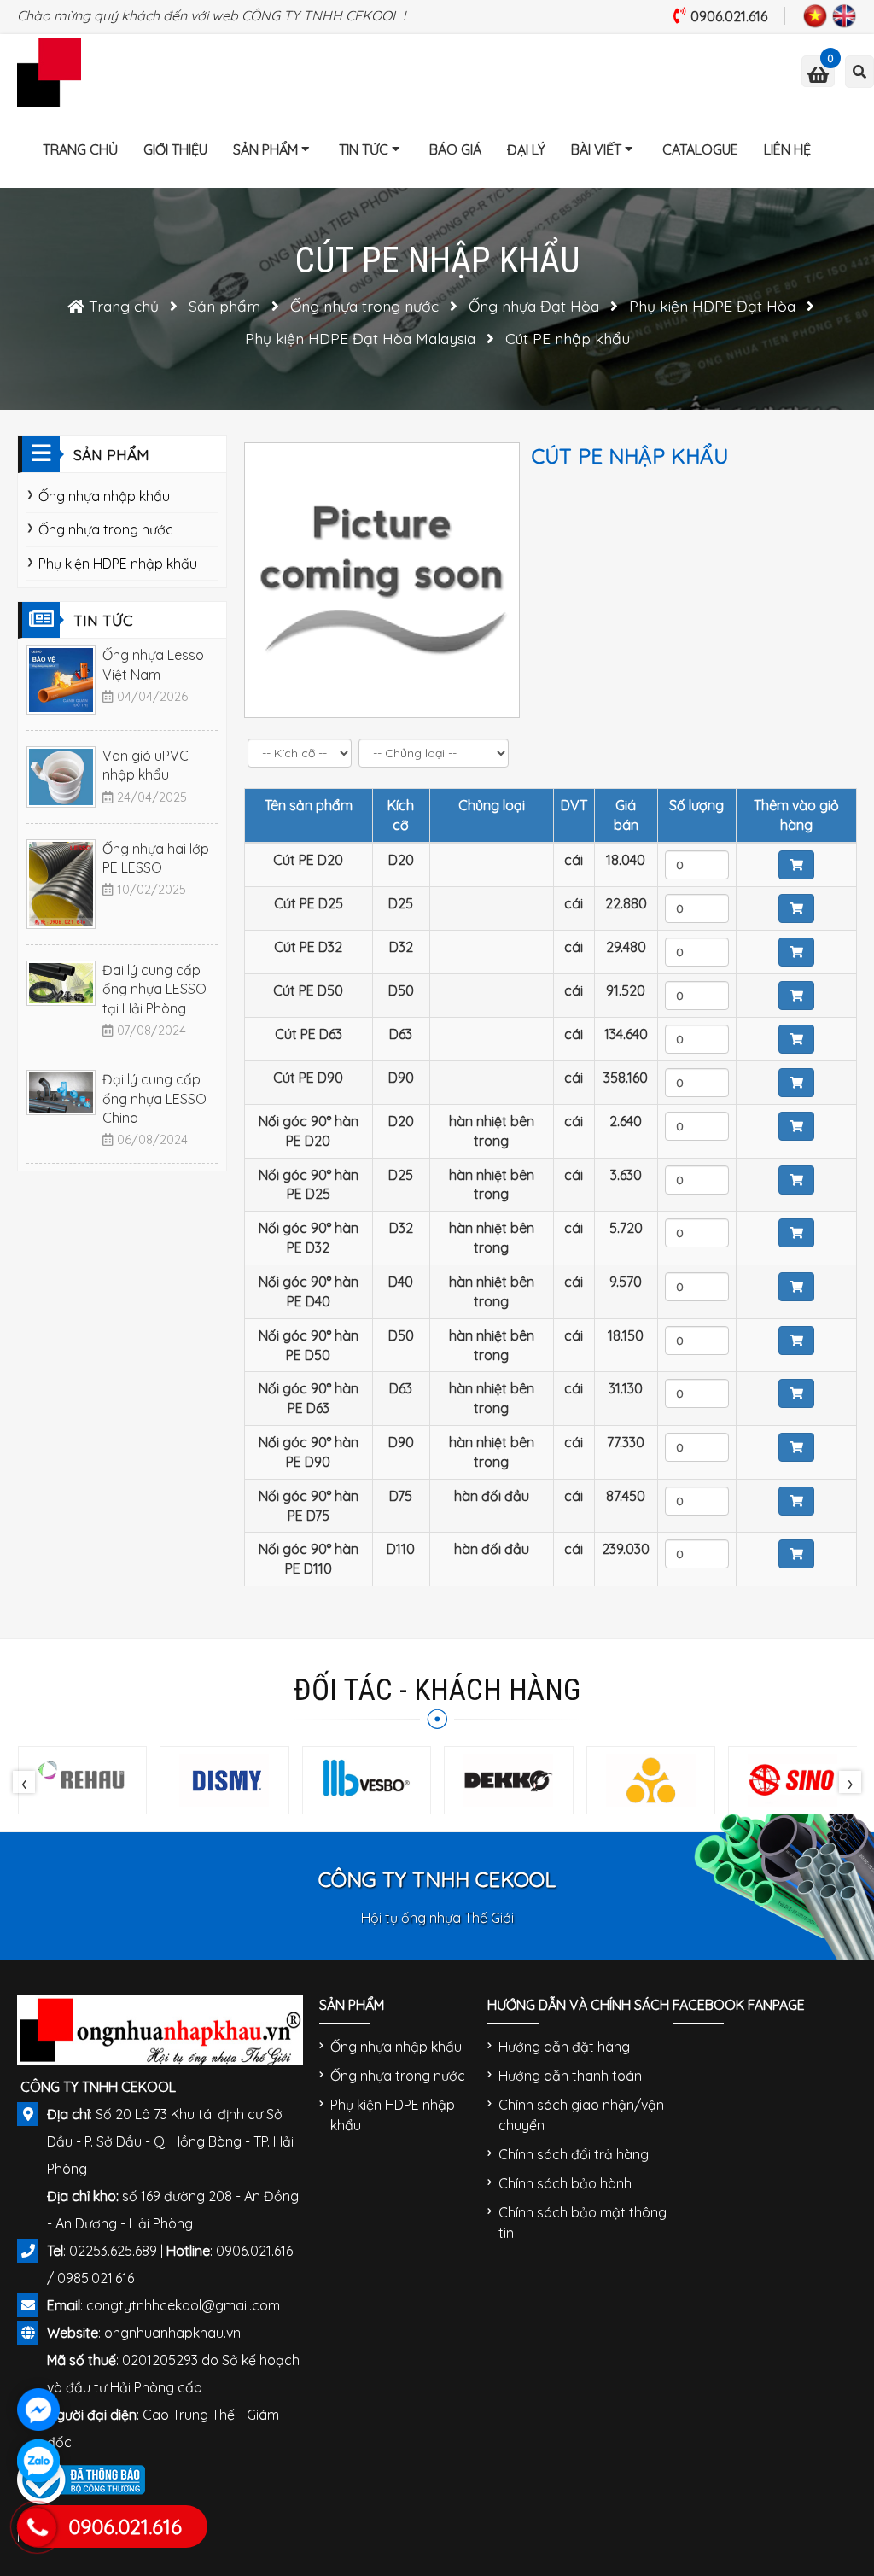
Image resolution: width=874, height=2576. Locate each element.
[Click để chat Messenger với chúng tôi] (38, 2410)
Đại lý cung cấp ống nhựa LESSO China (154, 1098)
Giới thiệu (175, 149)
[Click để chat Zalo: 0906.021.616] (38, 2461)
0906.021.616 (729, 16)
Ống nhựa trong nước (106, 529)
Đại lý (526, 149)
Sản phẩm (265, 149)
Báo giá (455, 149)
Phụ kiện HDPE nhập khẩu (118, 564)
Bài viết (596, 149)
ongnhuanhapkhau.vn (172, 2333)
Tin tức (364, 149)
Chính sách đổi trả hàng (574, 2154)
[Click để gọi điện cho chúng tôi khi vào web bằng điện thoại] (37, 2527)
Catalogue (700, 149)
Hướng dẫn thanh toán (570, 2076)
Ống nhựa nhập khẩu (104, 496)
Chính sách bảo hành (565, 2183)
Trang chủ (80, 149)
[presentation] (24, 1782)
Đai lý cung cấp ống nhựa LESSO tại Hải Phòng (154, 989)
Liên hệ (787, 149)
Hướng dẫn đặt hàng (564, 2047)
